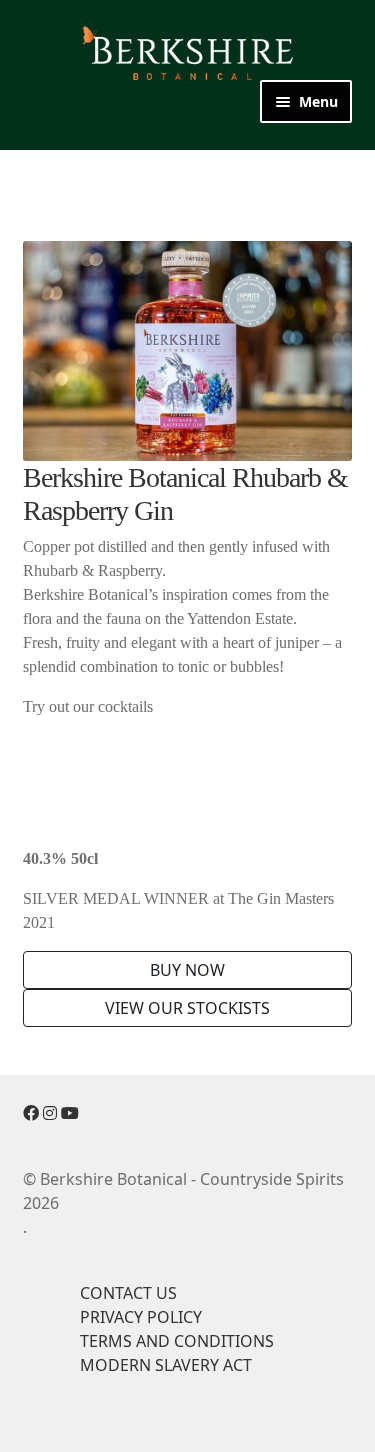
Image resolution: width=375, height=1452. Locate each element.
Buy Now (187, 970)
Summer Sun (152, 819)
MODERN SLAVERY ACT (166, 1365)
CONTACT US (128, 1293)
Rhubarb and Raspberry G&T (211, 747)
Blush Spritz (148, 771)
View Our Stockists (187, 1008)
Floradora (140, 795)
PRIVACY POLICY (141, 1317)
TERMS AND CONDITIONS (177, 1341)
